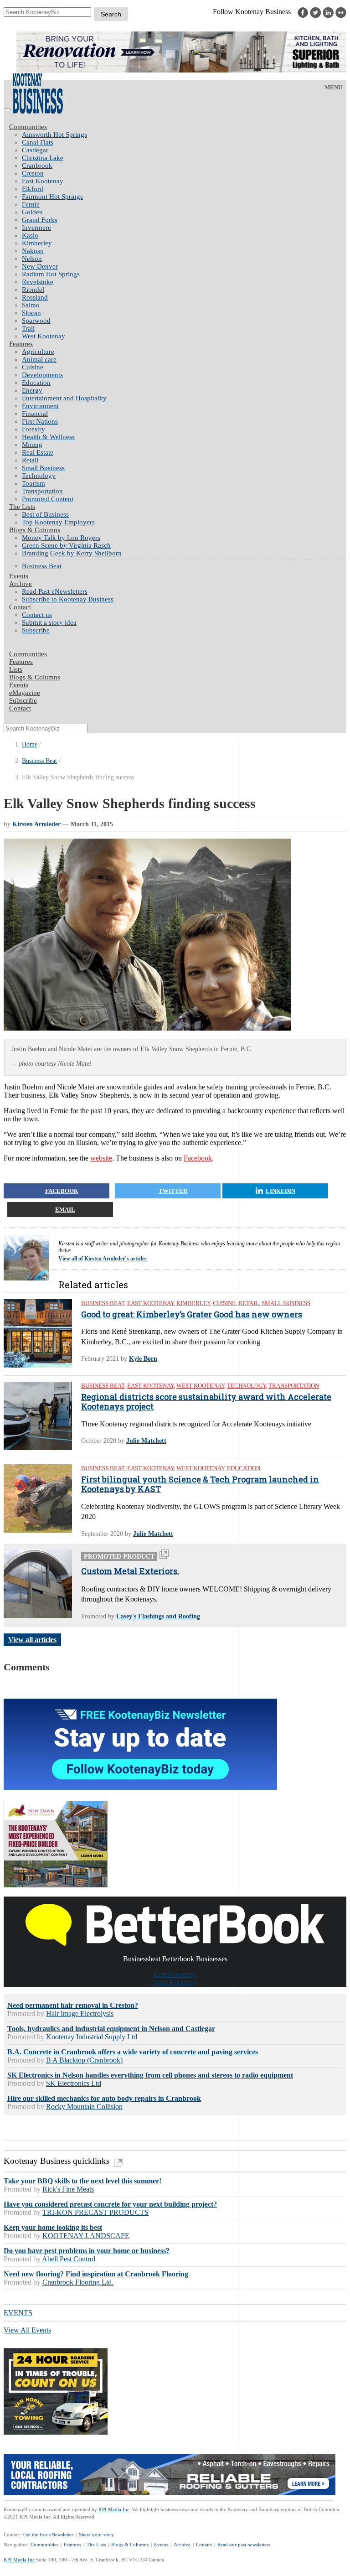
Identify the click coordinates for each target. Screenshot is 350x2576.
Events (161, 2545)
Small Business (43, 468)
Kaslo (30, 235)
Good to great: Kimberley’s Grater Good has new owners (192, 1315)
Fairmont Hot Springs (52, 197)
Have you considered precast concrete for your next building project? (110, 2204)
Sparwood (36, 321)
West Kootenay (44, 336)
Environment (40, 406)
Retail (30, 460)
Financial (35, 414)
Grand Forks (40, 220)
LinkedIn (281, 1191)
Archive (21, 584)
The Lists (22, 507)
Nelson (32, 259)
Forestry (33, 429)
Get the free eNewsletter (48, 2535)
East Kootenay (43, 181)
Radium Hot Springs (51, 274)
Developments (42, 375)
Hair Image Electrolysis (80, 2014)
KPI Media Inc (114, 2509)
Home (30, 744)
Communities (28, 127)
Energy (32, 390)
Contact (20, 607)
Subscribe (36, 630)
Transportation (42, 491)
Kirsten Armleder (36, 824)
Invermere (36, 228)
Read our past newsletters (244, 2545)
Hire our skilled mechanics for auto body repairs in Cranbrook (104, 2098)
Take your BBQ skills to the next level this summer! (82, 2181)
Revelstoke (38, 282)
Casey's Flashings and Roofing (158, 1616)
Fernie (31, 204)
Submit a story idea (49, 622)
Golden (32, 212)
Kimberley (37, 243)
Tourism (33, 483)
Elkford (33, 189)
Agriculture (38, 352)
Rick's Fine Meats (68, 2189)
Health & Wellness (48, 437)
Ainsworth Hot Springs (54, 135)
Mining (32, 445)
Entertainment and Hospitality (64, 398)
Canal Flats (38, 142)
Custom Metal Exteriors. (130, 1571)
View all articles (32, 1640)
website (101, 1158)
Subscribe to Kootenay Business (68, 599)
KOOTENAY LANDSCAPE (86, 2236)
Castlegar (35, 150)
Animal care (39, 359)
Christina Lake (43, 158)
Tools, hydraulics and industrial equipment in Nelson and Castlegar (111, 2029)
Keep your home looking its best (53, 2227)
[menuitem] (184, 135)
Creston (33, 173)
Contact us (37, 615)
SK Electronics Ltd (74, 2083)
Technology (39, 476)
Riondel (33, 290)
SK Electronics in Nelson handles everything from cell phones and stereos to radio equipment (150, 2075)
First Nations (40, 421)
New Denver (40, 266)
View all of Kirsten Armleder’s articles (103, 1259)
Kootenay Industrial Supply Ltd (92, 2037)
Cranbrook (37, 166)
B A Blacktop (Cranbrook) (84, 2060)
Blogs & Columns (35, 530)
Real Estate (38, 452)
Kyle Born (143, 1359)
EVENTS (18, 2313)
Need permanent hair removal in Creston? (73, 2005)
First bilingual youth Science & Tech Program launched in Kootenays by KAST (200, 1485)
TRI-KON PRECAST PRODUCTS (95, 2212)
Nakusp (33, 251)
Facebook (198, 1158)
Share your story (96, 2535)
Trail (28, 328)
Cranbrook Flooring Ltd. (78, 2282)
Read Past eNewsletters (55, 591)
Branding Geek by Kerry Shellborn (72, 553)
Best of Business (45, 514)
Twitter (173, 1191)
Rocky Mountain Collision (84, 2107)
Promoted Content (48, 499)
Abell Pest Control (69, 2259)
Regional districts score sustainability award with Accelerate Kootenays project (206, 1402)
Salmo (31, 305)
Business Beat (42, 566)
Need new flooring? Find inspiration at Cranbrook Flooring (96, 2274)
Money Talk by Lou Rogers (61, 538)
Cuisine (33, 367)
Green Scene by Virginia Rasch (66, 545)
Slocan (31, 313)
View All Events (27, 2330)
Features (21, 344)
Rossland (35, 297)
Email (65, 1210)
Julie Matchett (146, 1441)
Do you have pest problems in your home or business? (87, 2251)
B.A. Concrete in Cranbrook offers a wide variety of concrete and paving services (133, 2052)
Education (36, 383)
